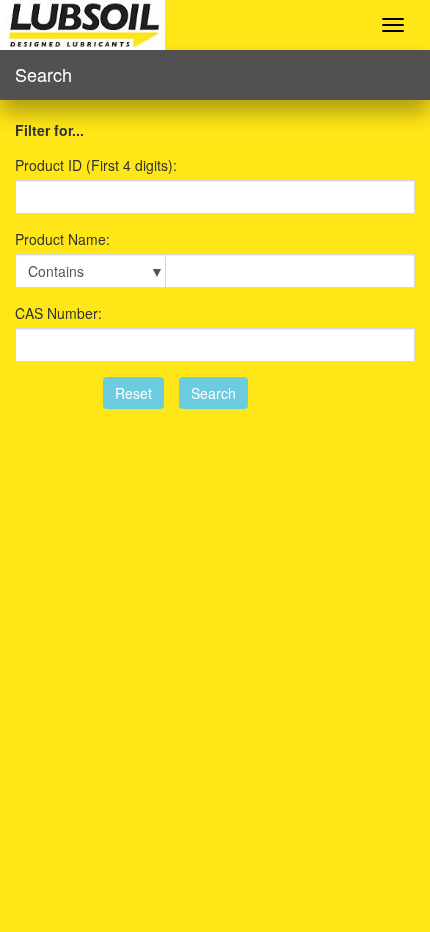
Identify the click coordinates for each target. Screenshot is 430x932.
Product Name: (62, 239)
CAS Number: (58, 313)
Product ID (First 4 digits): (96, 165)
